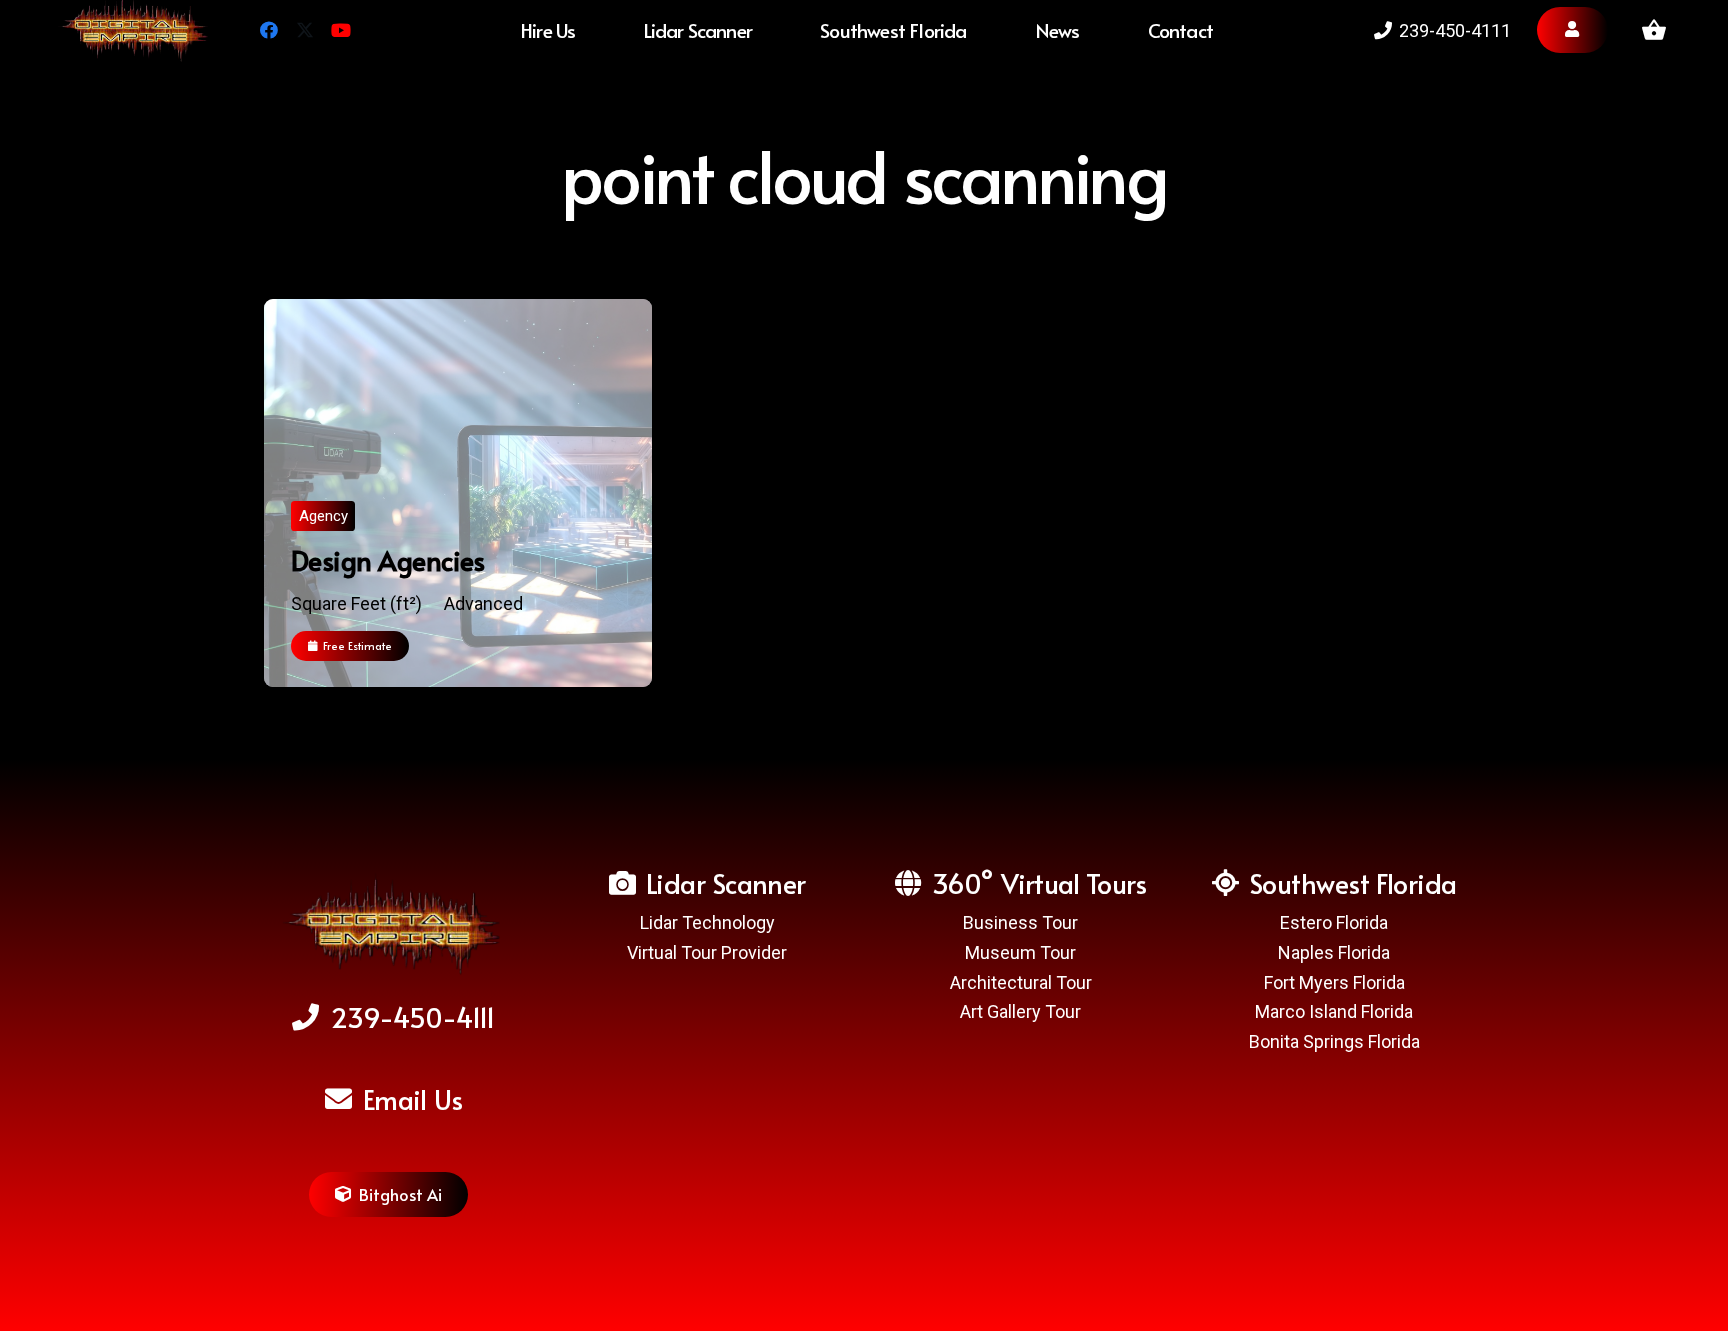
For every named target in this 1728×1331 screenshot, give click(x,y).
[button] (985, 30)
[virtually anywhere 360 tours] (394, 928)
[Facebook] (269, 30)
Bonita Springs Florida (1334, 1041)
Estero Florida (1334, 922)
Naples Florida (1334, 952)
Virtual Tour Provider (707, 952)
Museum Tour (1020, 952)
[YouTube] (341, 30)
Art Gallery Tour (1020, 1011)
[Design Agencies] (458, 493)
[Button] (1572, 29)
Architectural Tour (1021, 982)
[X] (305, 30)
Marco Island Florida (1334, 1011)
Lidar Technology (707, 922)
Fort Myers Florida (1334, 982)
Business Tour (1020, 922)
